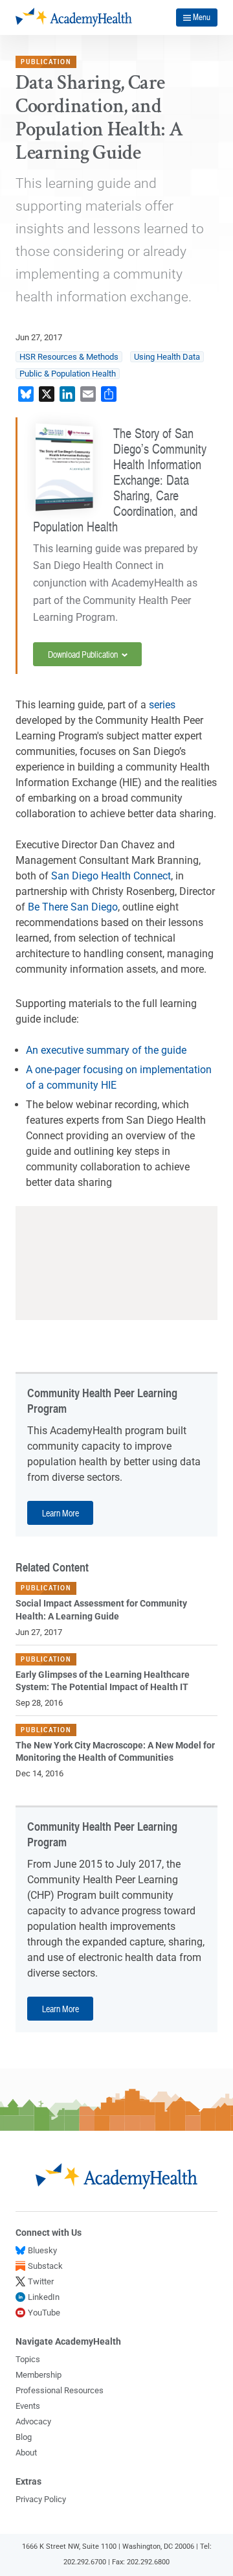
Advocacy (33, 2421)
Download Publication (84, 654)
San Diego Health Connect (111, 876)
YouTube (44, 2313)
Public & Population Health (68, 374)
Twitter (41, 2281)
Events (28, 2406)
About (26, 2453)
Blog (24, 2437)
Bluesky (42, 2250)
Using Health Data (167, 357)
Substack (45, 2266)
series (162, 705)
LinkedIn (44, 2297)
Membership (39, 2375)
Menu (202, 17)
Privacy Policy (41, 2499)
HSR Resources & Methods (69, 357)
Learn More (61, 1513)
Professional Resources (60, 2390)
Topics (28, 2359)
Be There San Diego (73, 907)
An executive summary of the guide (107, 1050)
